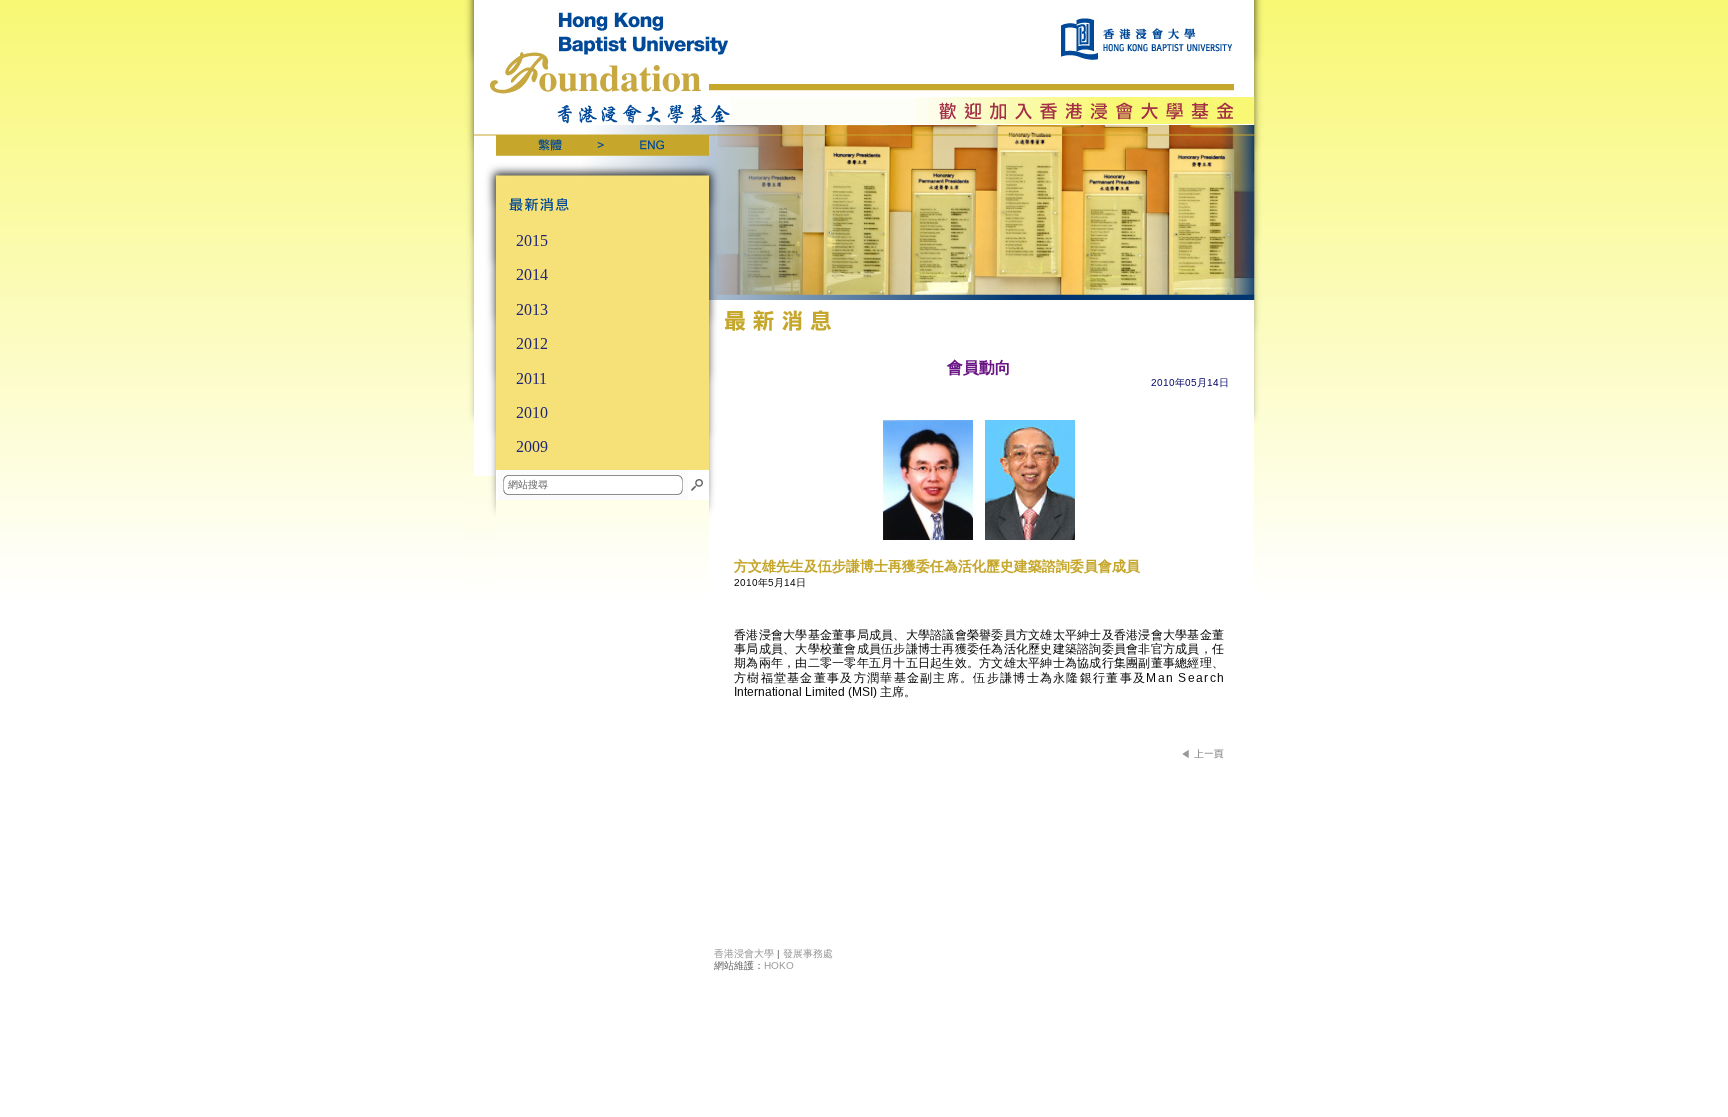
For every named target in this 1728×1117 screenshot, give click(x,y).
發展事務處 (808, 953)
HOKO (779, 965)
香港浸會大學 (744, 953)
